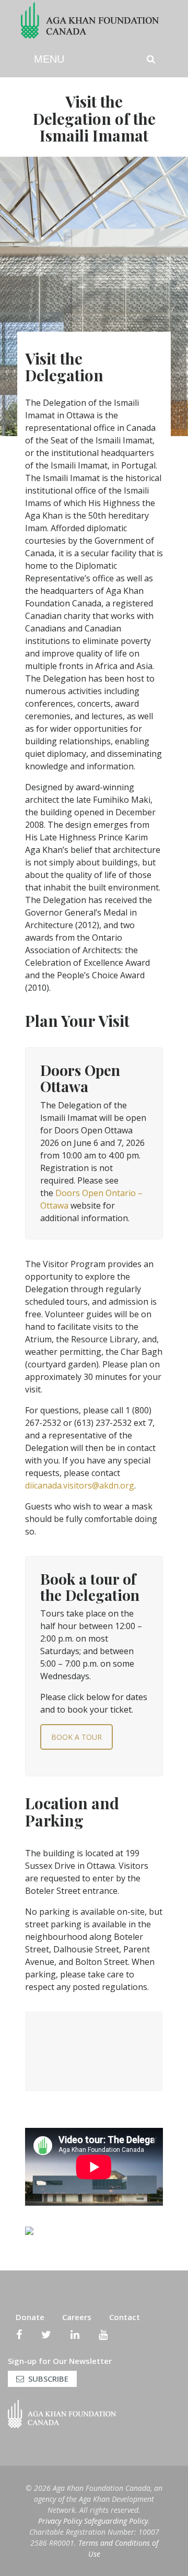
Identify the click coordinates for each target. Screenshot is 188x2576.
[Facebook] (19, 2335)
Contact (125, 2317)
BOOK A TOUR (77, 1737)
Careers (77, 2317)
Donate (30, 2317)
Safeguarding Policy (116, 2521)
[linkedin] (75, 2335)
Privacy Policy (60, 2521)
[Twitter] (46, 2335)
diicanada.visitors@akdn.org (80, 1485)
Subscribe (48, 2379)
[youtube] (103, 2335)
